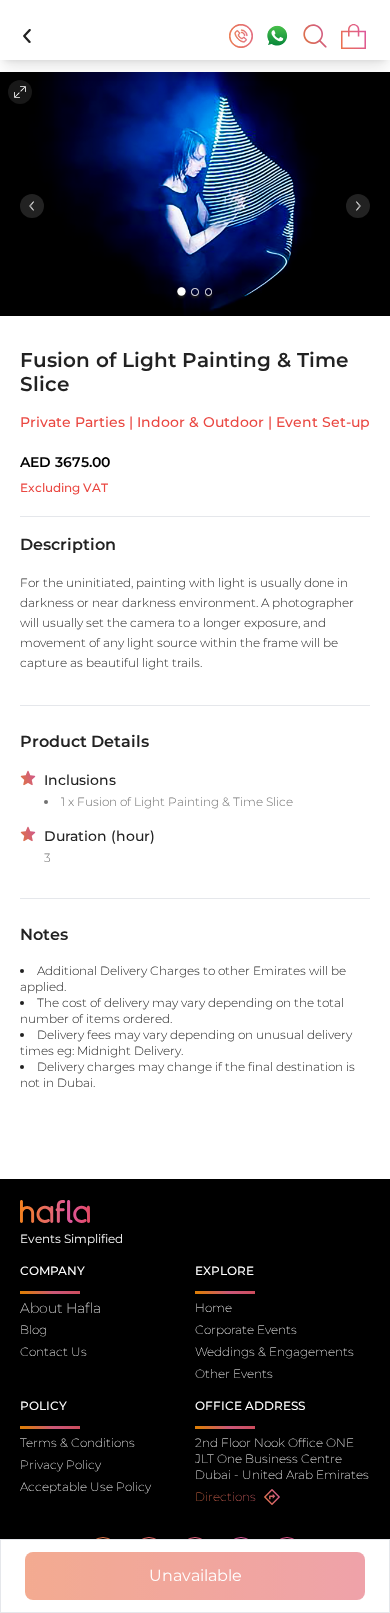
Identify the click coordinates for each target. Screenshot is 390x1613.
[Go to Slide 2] (194, 291)
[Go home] (55, 1210)
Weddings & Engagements (274, 1351)
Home (213, 1307)
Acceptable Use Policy (85, 1486)
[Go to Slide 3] (208, 291)
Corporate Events (246, 1329)
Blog (33, 1329)
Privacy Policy (60, 1464)
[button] (195, 194)
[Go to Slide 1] (181, 292)
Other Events (234, 1373)
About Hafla (60, 1308)
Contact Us (53, 1351)
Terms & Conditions (77, 1442)
